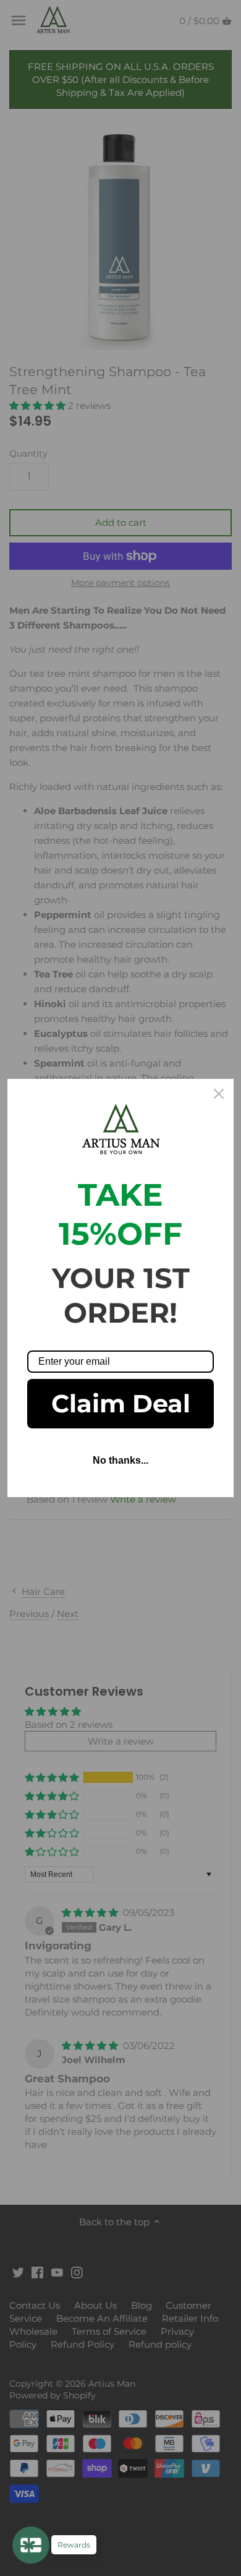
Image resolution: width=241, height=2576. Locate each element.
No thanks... (120, 1460)
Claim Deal (121, 1403)
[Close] (219, 1094)
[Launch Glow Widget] (31, 2545)
